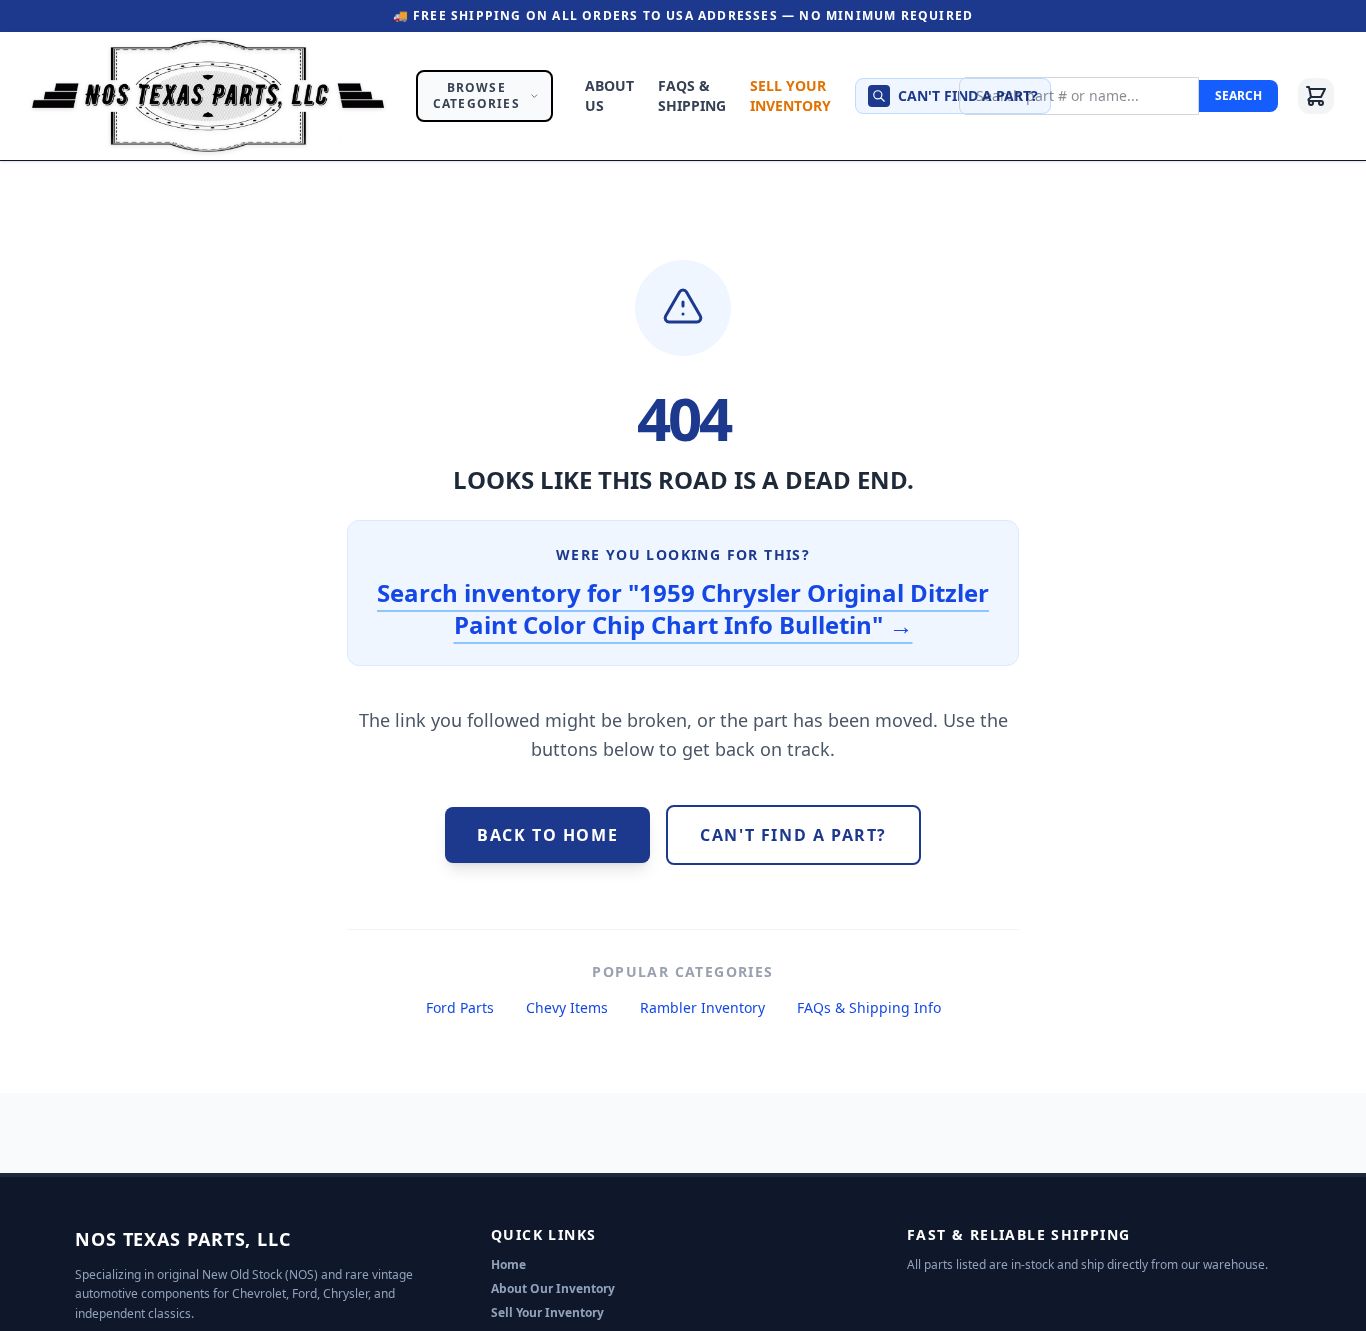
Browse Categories (476, 95)
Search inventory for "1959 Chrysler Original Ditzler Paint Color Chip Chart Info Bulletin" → (683, 608)
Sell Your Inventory (790, 95)
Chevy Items (567, 1007)
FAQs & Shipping (692, 95)
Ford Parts (460, 1007)
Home (508, 1264)
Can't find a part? (968, 95)
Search (1238, 95)
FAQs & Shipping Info (869, 1007)
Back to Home (547, 835)
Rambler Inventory (702, 1007)
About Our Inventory (553, 1288)
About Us (609, 95)
